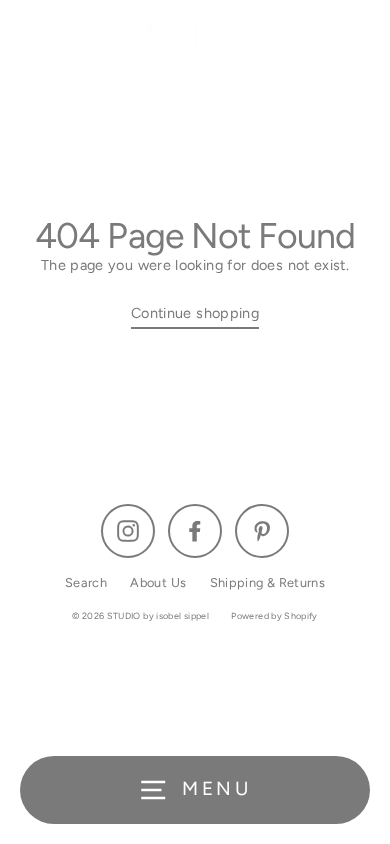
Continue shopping (195, 313)
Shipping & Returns (268, 582)
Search (86, 582)
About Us (158, 582)
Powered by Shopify (274, 615)
